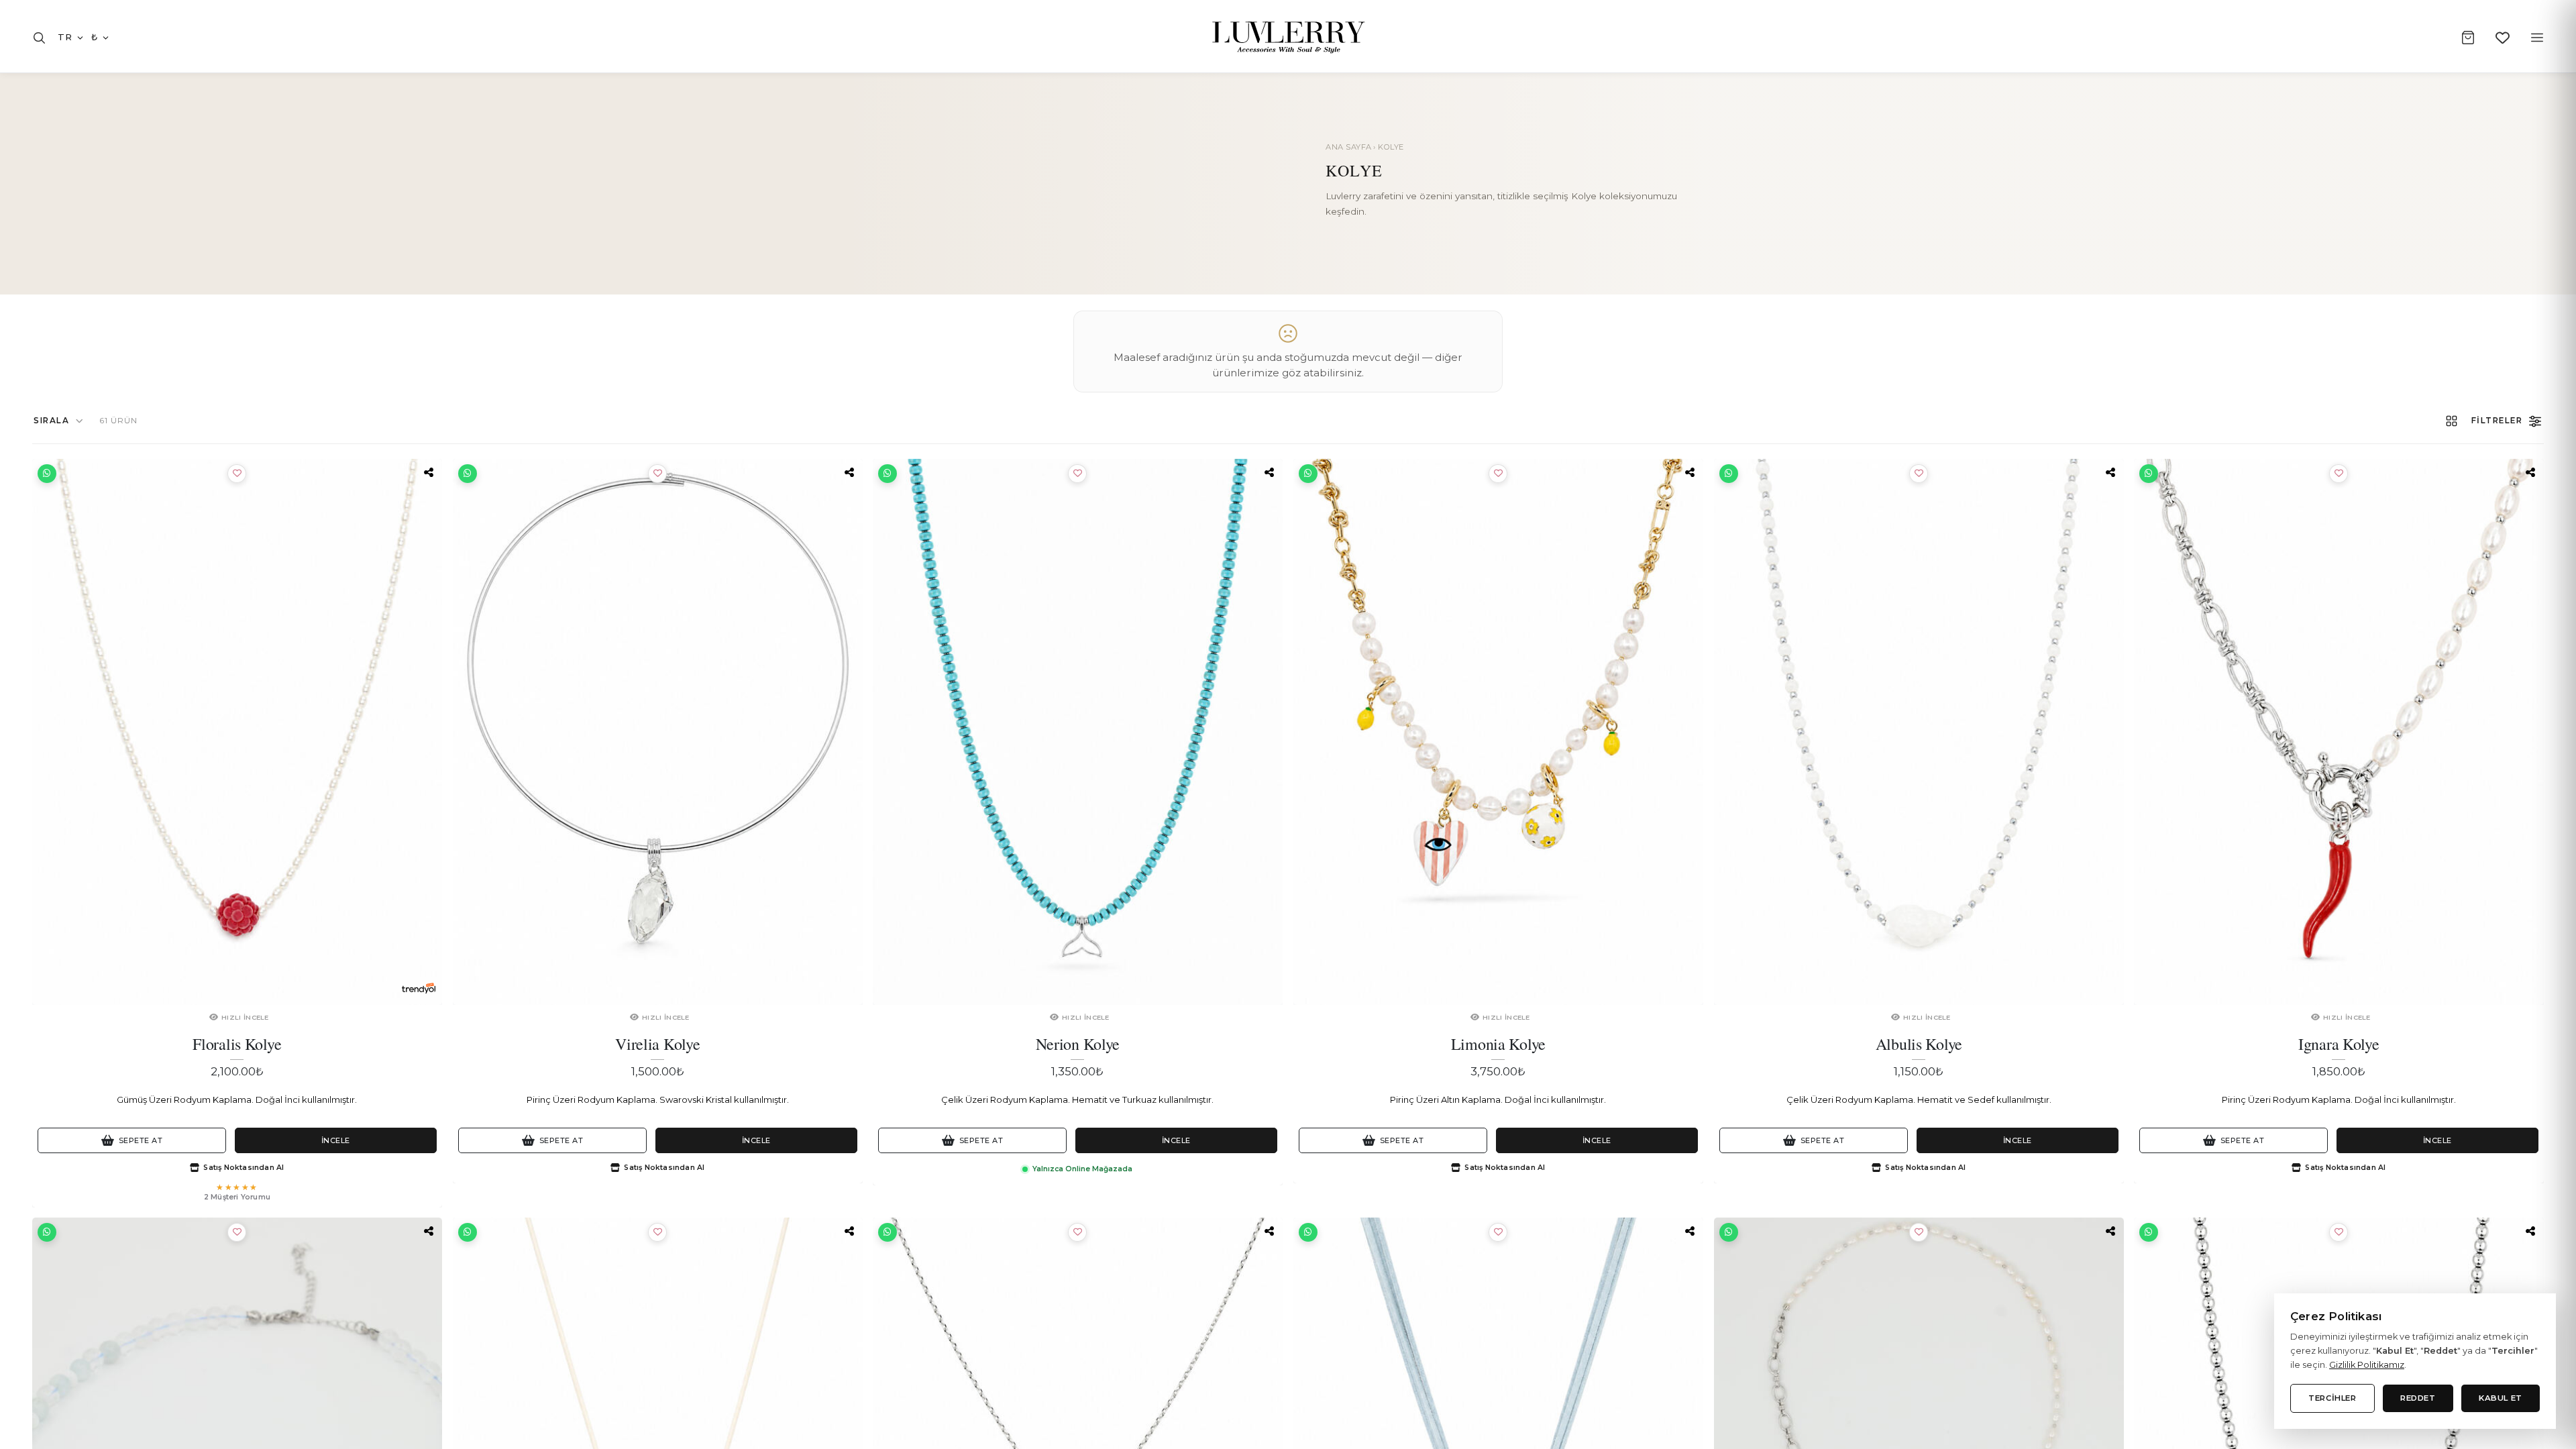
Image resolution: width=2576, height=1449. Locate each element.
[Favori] (237, 474)
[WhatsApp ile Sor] (47, 474)
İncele (336, 1140)
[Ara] (39, 38)
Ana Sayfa (1349, 147)
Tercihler (2332, 1398)
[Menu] (2537, 38)
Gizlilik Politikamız (2367, 1365)
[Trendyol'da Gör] (419, 988)
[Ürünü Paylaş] (429, 472)
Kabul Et (2501, 1398)
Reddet (2418, 1398)
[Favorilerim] (2503, 38)
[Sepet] (2468, 38)
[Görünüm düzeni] (2452, 421)
